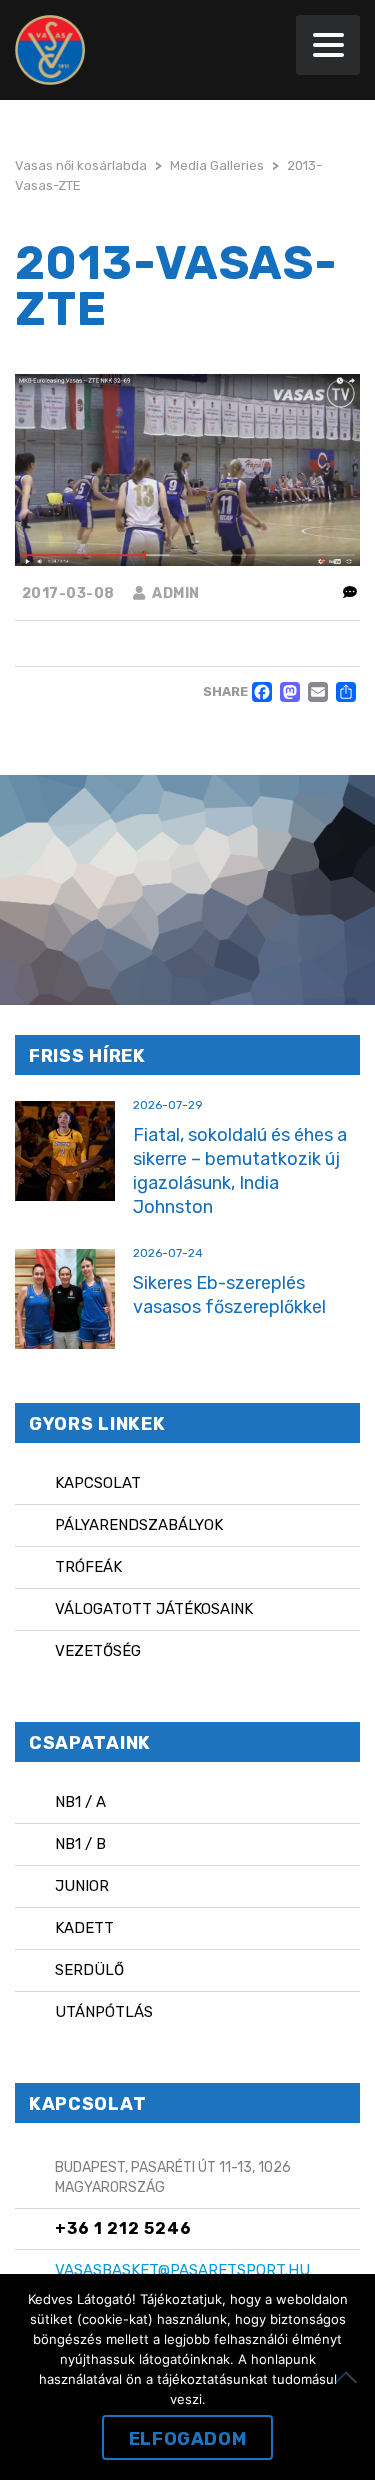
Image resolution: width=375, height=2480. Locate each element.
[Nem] (350, 2377)
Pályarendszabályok (139, 1525)
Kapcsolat (98, 1483)
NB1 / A (80, 1802)
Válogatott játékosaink (154, 1609)
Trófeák (88, 1567)
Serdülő (89, 1970)
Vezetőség (98, 1651)
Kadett (84, 1928)
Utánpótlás (104, 2012)
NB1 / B (80, 1844)
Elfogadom (187, 2439)
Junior (82, 1886)
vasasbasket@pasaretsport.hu (182, 2270)
